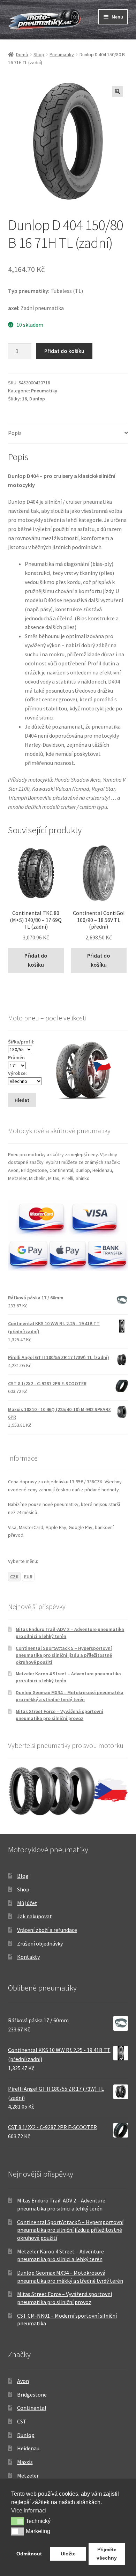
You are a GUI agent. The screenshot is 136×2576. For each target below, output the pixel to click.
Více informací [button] (29, 2511)
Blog (23, 1876)
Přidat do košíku (64, 351)
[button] (118, 91)
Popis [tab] (15, 433)
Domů (22, 54)
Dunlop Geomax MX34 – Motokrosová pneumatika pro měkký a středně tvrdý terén (70, 1696)
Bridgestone (32, 2394)
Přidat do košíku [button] (36, 960)
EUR (28, 1577)
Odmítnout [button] (29, 2554)
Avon (23, 2381)
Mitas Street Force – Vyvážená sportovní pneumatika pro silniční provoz (59, 1715)
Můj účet (27, 1903)
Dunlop (37, 399)
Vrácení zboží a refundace (47, 1930)
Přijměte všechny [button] (107, 2554)
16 (24, 399)
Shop (39, 54)
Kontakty (28, 1957)
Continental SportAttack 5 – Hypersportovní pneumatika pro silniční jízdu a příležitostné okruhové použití (64, 1655)
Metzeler (28, 2475)
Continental (32, 2408)
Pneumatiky (62, 54)
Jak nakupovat (35, 1916)
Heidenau (28, 2448)
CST (22, 2421)
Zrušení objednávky (40, 1943)
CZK (14, 1577)
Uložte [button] (68, 2554)
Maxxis (25, 2462)
